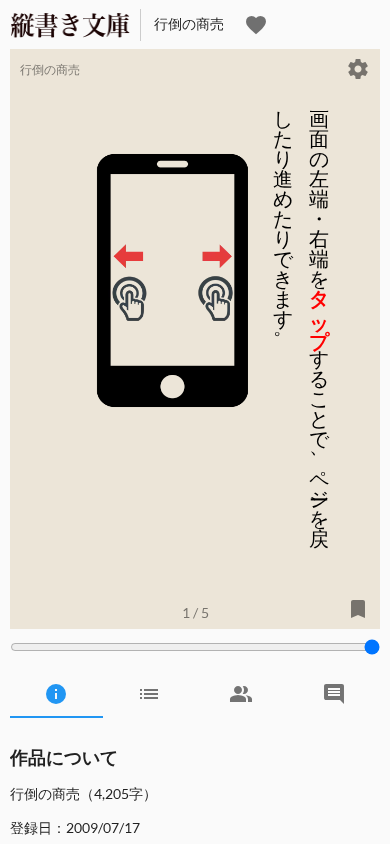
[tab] (56, 694)
